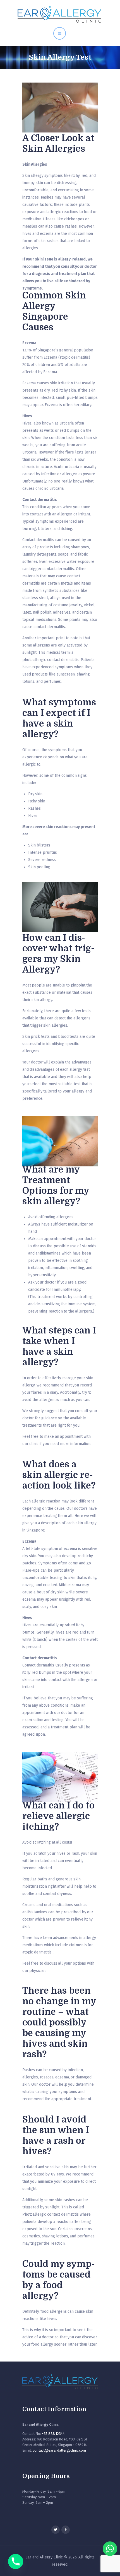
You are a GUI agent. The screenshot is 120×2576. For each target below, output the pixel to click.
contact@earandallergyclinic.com (59, 2450)
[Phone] (16, 2561)
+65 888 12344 (53, 2434)
